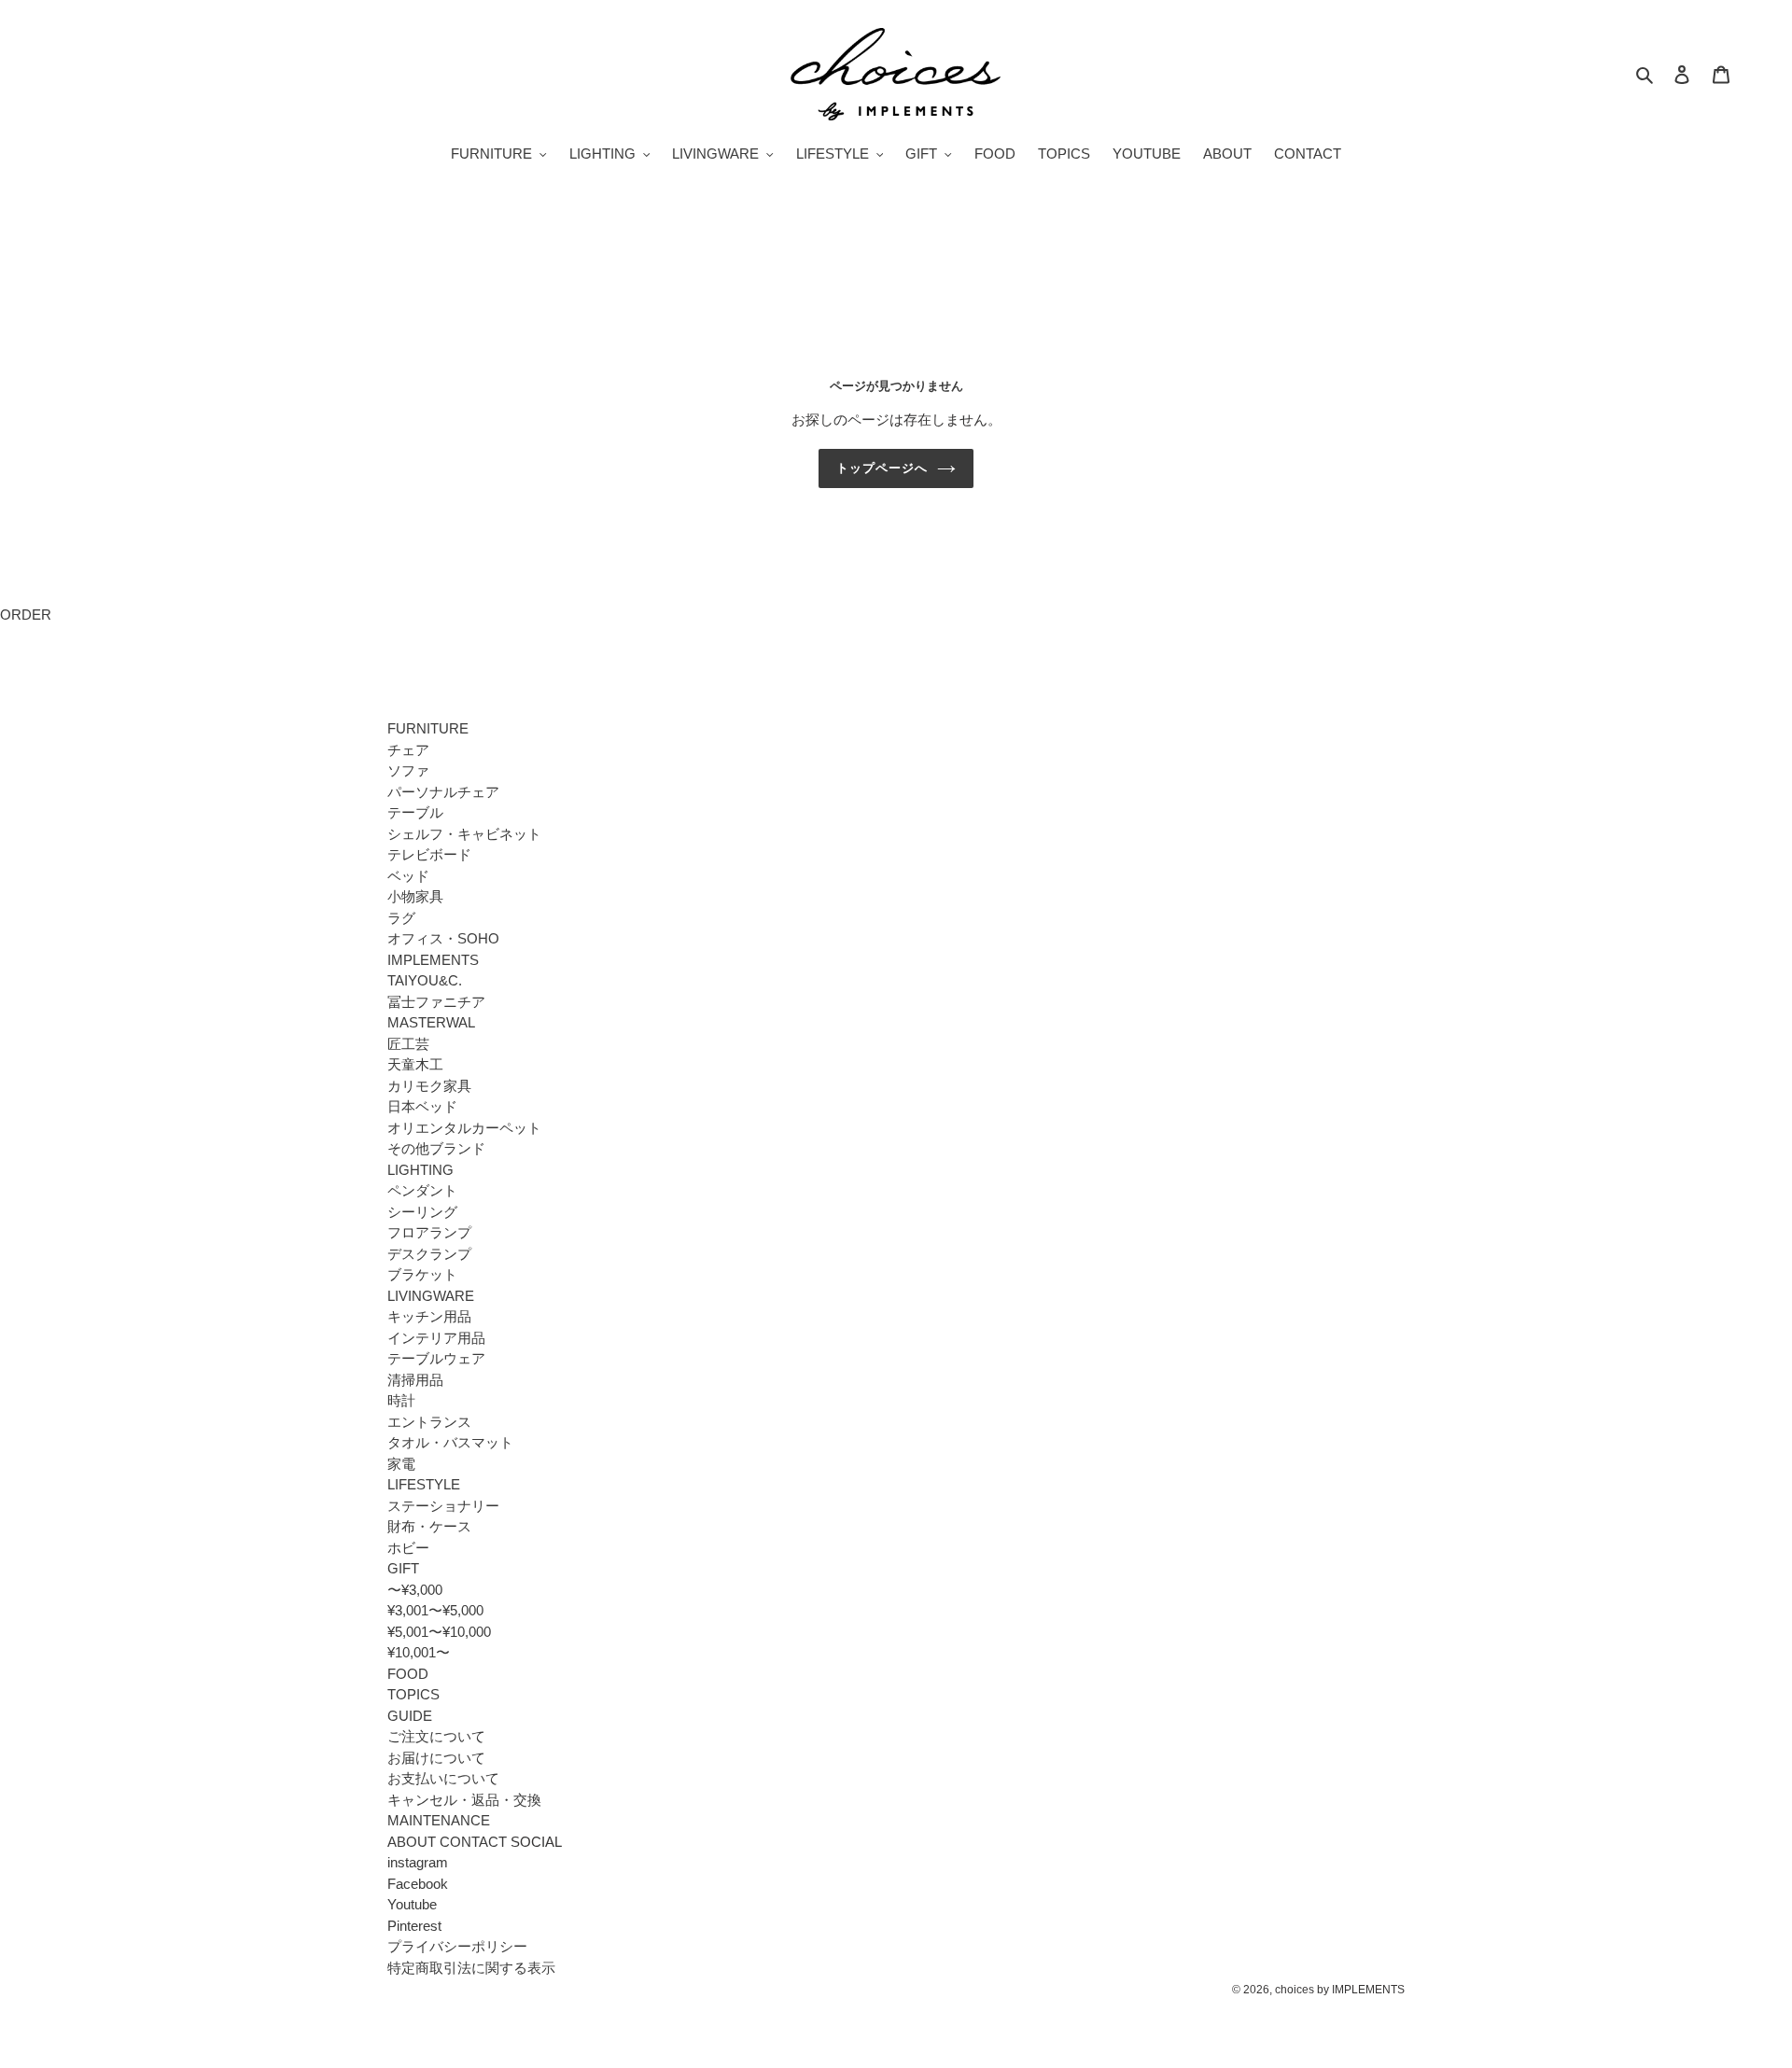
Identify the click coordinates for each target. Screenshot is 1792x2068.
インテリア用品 (436, 1338)
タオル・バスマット (450, 1442)
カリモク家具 (429, 1086)
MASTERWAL (431, 1022)
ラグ (401, 918)
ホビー (408, 1548)
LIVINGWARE (431, 1296)
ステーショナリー (443, 1506)
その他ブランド (436, 1148)
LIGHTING (420, 1170)
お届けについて (436, 1758)
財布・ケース (429, 1526)
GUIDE (410, 1716)
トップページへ (882, 468)
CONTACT (473, 1842)
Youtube (412, 1904)
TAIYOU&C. (425, 980)
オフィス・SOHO (443, 938)
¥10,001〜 (419, 1652)
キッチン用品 (429, 1316)
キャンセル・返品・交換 (464, 1800)
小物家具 (415, 896)
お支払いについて (443, 1778)
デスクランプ (429, 1254)
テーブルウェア (436, 1358)
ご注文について (436, 1736)
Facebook (418, 1884)
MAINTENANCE (439, 1820)
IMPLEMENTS (433, 960)
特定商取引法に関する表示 (471, 1968)
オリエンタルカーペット (464, 1128)
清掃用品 (415, 1380)
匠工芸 (408, 1044)
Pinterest (414, 1926)
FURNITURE (428, 728)
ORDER (26, 615)
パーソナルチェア (443, 792)
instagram (418, 1862)
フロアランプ (429, 1232)
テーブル (415, 812)
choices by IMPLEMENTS (1340, 1990)
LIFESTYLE (424, 1484)
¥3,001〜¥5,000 (435, 1610)
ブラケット (422, 1274)
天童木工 (415, 1064)
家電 (401, 1464)
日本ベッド (422, 1106)
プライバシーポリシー (457, 1946)
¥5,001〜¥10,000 (439, 1632)
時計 (401, 1400)
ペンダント (422, 1190)
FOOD (408, 1674)
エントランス (429, 1422)
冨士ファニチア (436, 1002)
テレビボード (429, 854)
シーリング (422, 1212)
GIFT (403, 1568)
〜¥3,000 (415, 1590)
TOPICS (413, 1694)
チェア (408, 750)
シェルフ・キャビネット (464, 834)
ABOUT (412, 1842)
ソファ (408, 770)
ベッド (408, 876)
